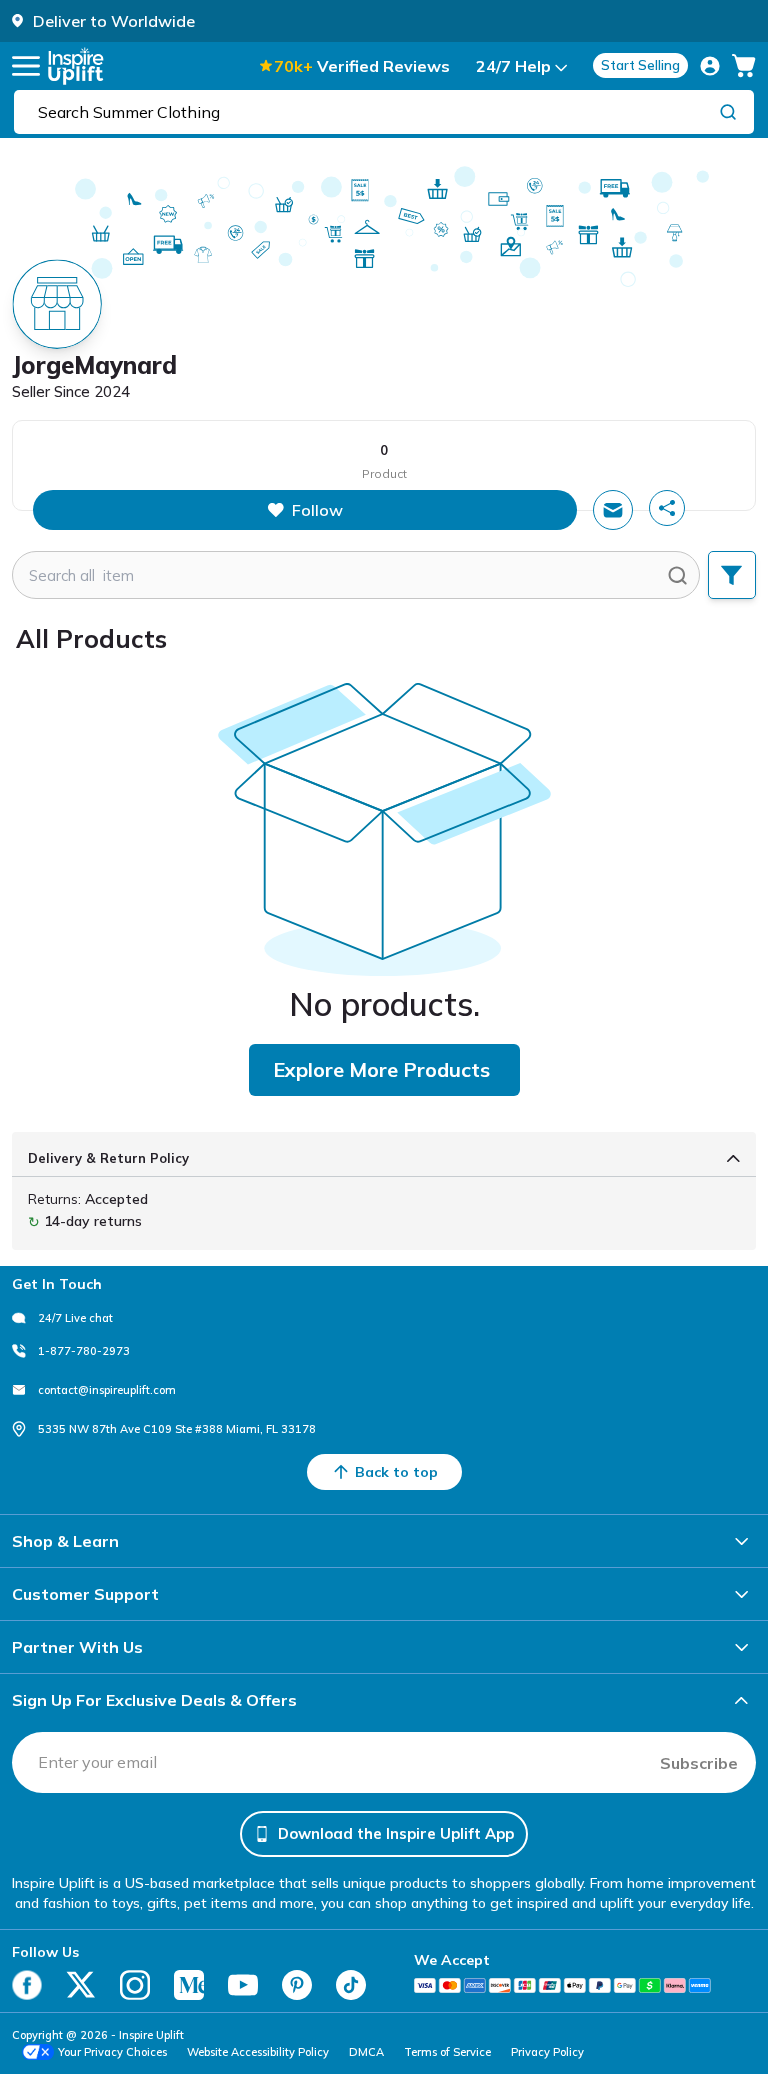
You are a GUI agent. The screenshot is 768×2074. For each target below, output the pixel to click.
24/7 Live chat (75, 1318)
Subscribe (699, 1763)
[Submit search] (677, 575)
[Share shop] (667, 508)
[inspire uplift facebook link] (27, 1985)
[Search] (728, 111)
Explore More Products (381, 1069)
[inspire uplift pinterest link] (297, 1985)
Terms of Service (447, 2052)
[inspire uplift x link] (81, 1985)
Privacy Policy (547, 2052)
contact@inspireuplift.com (107, 1390)
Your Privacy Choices (112, 2052)
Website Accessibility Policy (258, 2052)
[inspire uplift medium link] (189, 1985)
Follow (317, 510)
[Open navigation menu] (26, 66)
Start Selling (640, 65)
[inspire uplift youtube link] (243, 1985)
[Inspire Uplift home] (76, 66)
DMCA (366, 2052)
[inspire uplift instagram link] (135, 1985)
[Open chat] (613, 510)
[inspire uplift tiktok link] (351, 1985)
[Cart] (744, 66)
